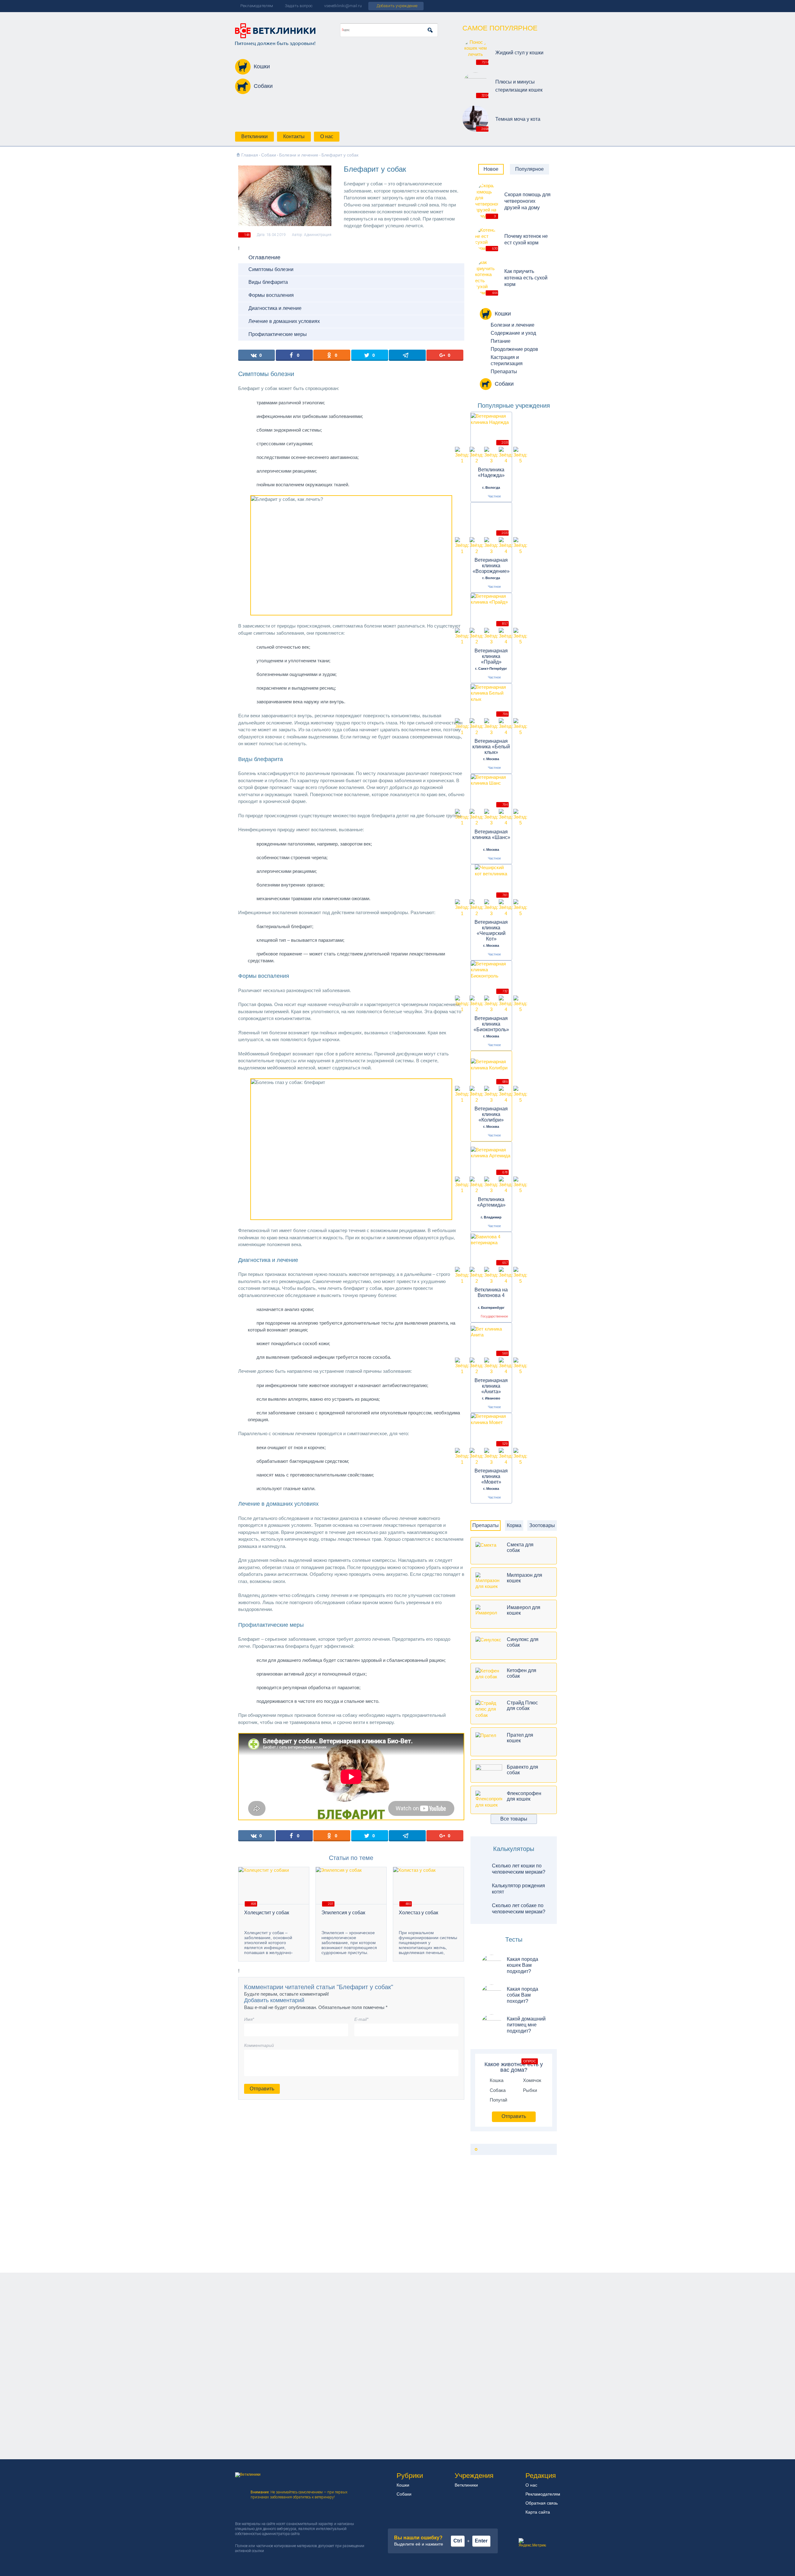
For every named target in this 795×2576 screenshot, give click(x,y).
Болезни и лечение (513, 325)
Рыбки (530, 2090)
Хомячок (532, 2080)
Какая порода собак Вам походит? (522, 1995)
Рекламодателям (257, 6)
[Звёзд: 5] (520, 455)
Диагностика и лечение (275, 308)
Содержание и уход (513, 333)
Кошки (262, 66)
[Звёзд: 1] (462, 455)
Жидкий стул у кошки (519, 53)
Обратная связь (542, 2503)
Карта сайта (538, 2512)
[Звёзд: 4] (506, 455)
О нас (327, 136)
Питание (501, 341)
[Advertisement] (523, 2220)
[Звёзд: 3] (491, 455)
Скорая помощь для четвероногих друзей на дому (527, 201)
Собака (498, 2090)
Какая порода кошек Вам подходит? (522, 1965)
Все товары (514, 1819)
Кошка (497, 2080)
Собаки (263, 86)
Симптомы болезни (271, 269)
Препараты (504, 372)
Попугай (498, 2100)
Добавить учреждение (397, 6)
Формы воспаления (271, 295)
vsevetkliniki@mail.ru (343, 6)
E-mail (361, 2019)
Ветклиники (254, 136)
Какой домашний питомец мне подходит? (526, 2025)
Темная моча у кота (518, 119)
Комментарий (259, 2045)
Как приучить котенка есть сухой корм (526, 278)
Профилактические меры (278, 334)
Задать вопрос (299, 6)
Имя (249, 2019)
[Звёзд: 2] (477, 455)
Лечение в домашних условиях (284, 321)
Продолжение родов (514, 349)
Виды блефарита (268, 282)
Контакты (294, 136)
